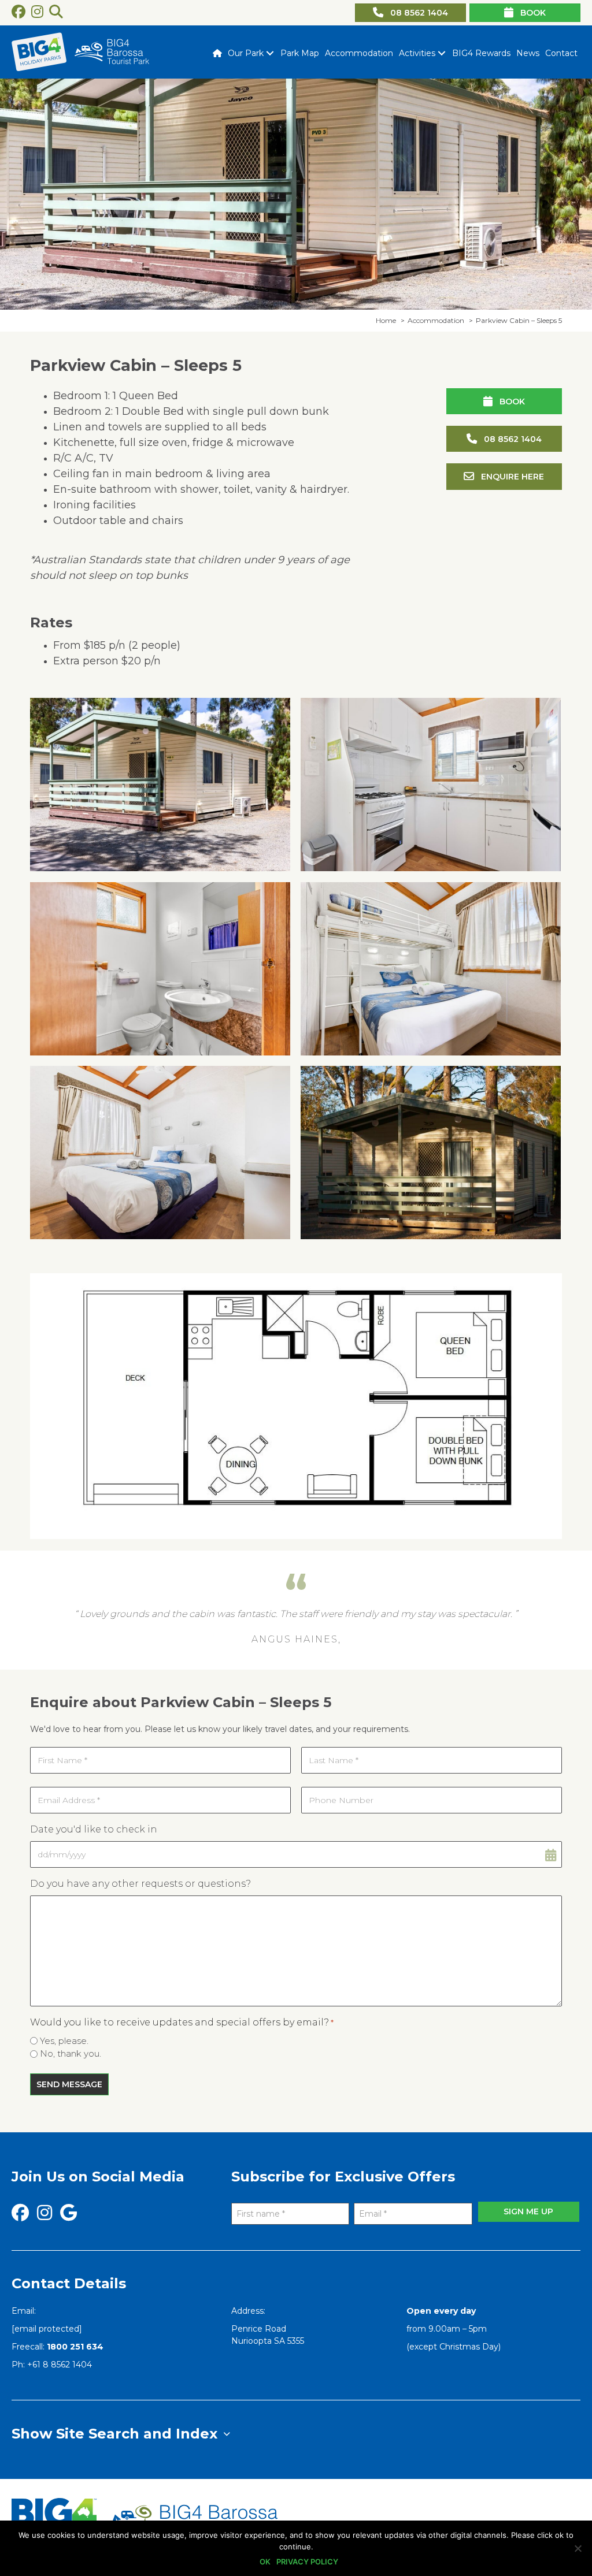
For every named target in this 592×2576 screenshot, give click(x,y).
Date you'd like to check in (94, 1829)
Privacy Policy (307, 2562)
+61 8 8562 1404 (60, 2365)
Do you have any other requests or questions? (140, 1884)
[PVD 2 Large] (160, 969)
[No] (578, 2548)
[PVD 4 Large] (160, 1153)
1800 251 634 (75, 2347)
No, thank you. (71, 2053)
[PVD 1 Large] (431, 785)
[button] (270, 53)
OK (265, 2562)
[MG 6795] (431, 1153)
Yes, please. (64, 2041)
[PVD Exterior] (160, 785)
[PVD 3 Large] (431, 969)
